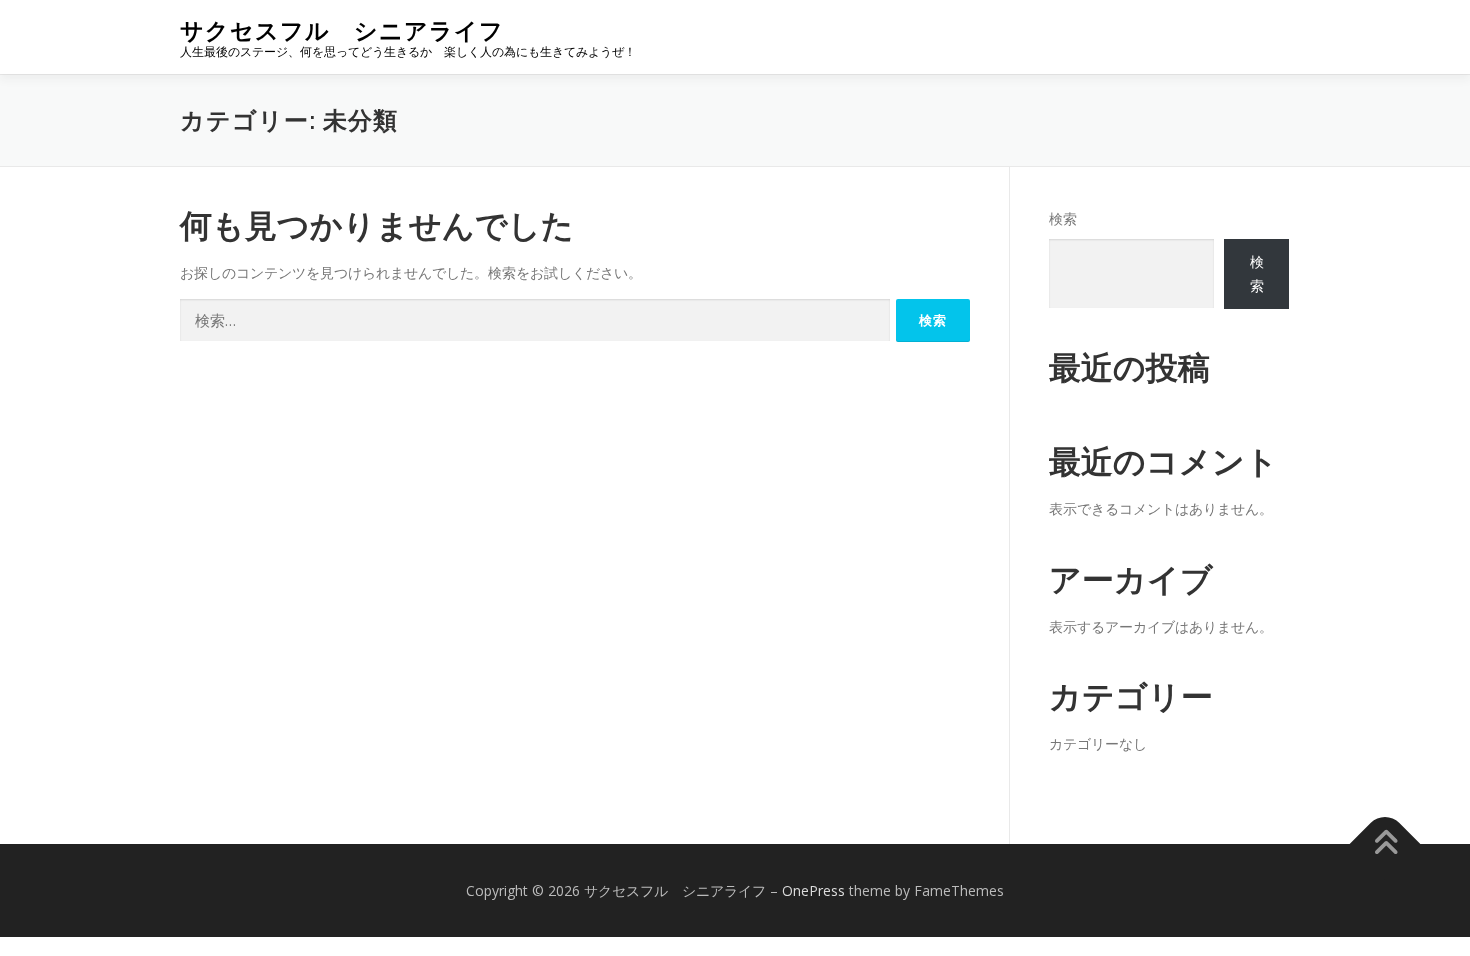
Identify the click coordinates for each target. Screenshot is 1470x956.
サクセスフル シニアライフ (342, 30)
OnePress (813, 890)
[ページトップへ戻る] (1385, 843)
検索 (1063, 218)
